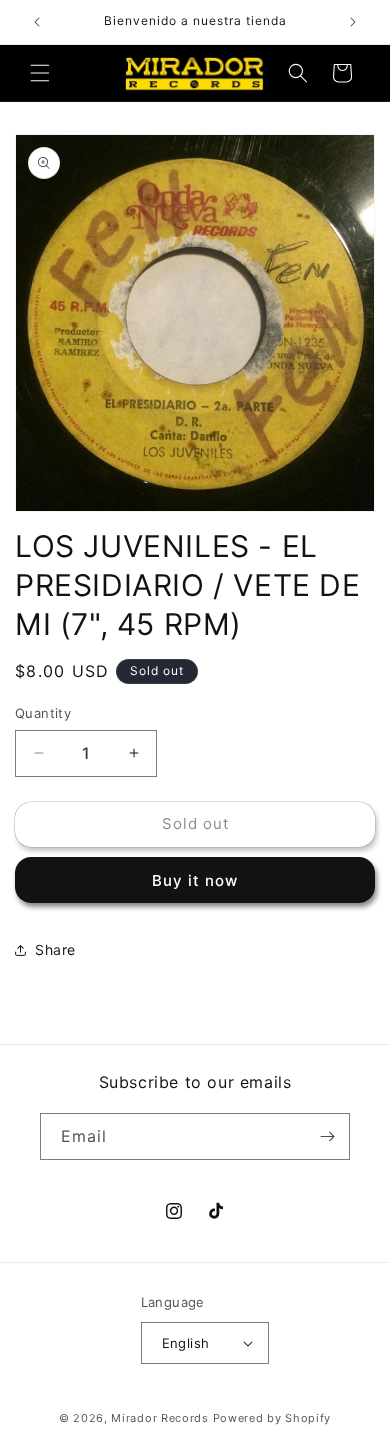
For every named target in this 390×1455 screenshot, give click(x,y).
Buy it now (195, 880)
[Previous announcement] (37, 22)
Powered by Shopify (272, 1418)
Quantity (43, 713)
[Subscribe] (327, 1136)
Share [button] (55, 949)
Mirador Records (160, 1418)
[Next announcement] (353, 22)
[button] (40, 73)
